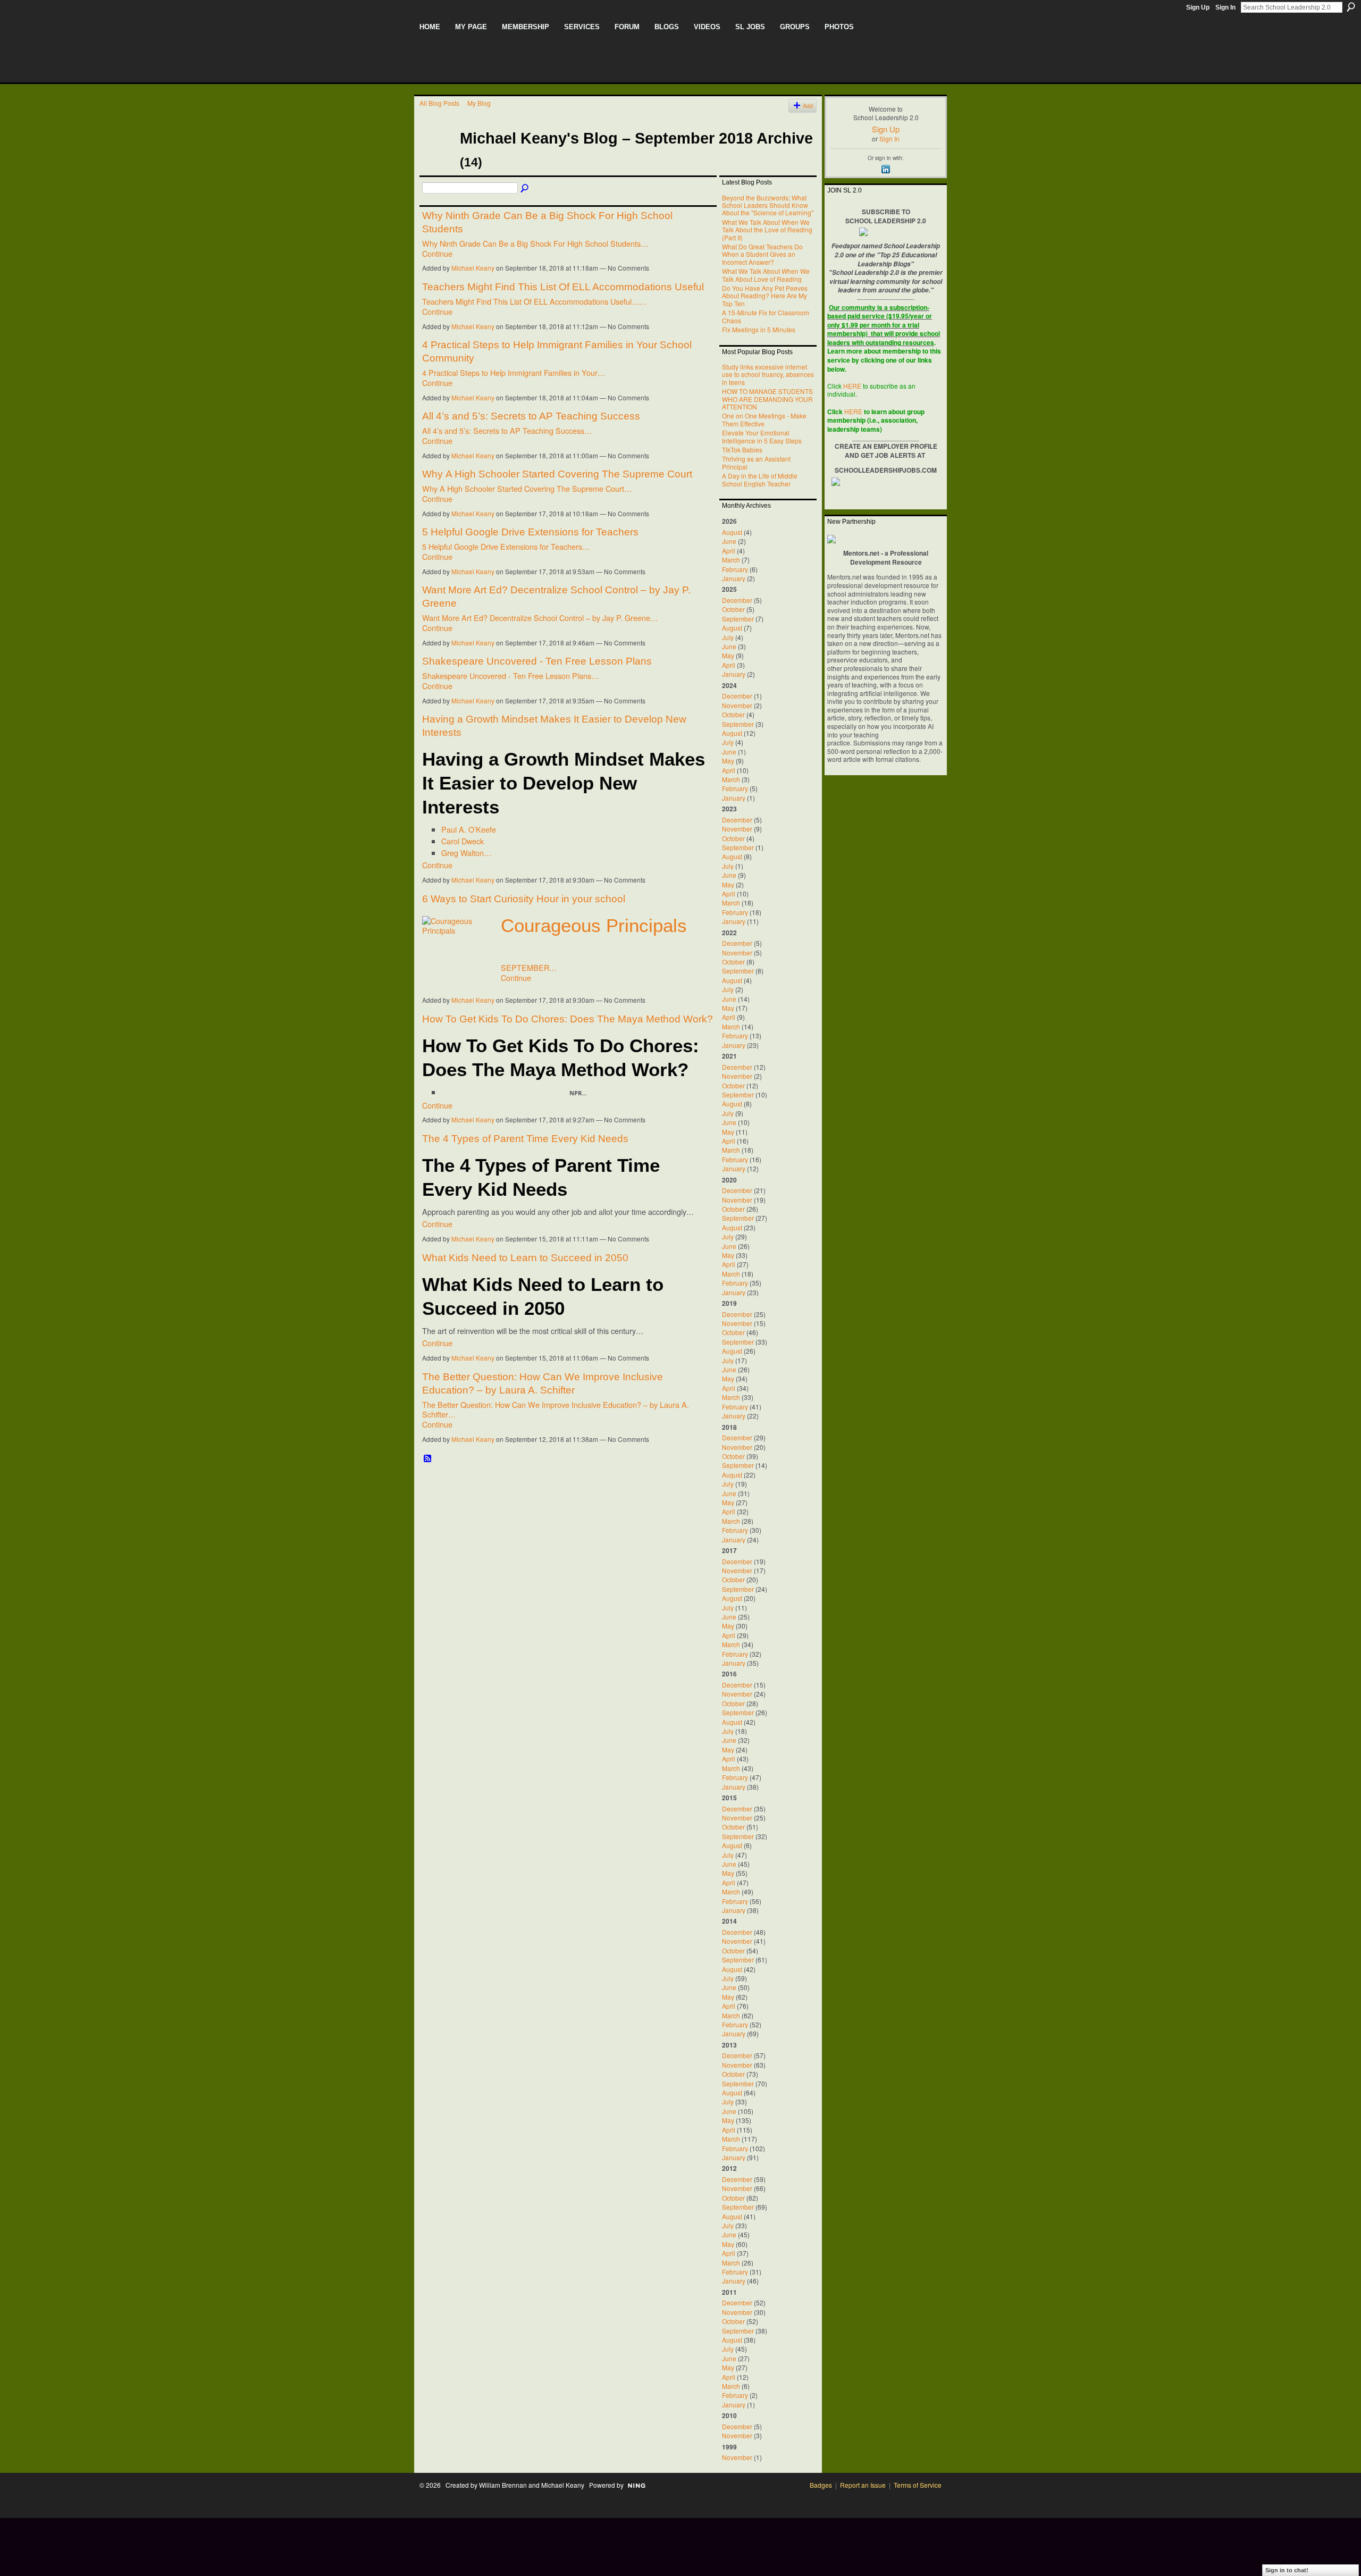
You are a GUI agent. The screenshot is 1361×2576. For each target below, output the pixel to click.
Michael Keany (473, 268)
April (729, 551)
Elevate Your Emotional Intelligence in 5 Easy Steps (762, 436)
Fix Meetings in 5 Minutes (759, 329)
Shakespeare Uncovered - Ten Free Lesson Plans (537, 661)
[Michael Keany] (436, 157)
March (731, 560)
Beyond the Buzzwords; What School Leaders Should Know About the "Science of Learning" (768, 205)
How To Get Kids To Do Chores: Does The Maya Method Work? (568, 1019)
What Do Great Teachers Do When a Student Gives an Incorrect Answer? (762, 254)
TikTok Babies (742, 450)
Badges (821, 2485)
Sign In (1225, 7)
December (737, 600)
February (735, 569)
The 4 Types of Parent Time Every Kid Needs (525, 1139)
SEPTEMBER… (529, 967)
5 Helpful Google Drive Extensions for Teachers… (506, 546)
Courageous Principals (594, 926)
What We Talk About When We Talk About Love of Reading (766, 275)
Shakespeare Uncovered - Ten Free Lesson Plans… (510, 676)
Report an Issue (863, 2485)
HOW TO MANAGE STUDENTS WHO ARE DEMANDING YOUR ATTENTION (767, 399)
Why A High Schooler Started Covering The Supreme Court (557, 474)
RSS (428, 1459)
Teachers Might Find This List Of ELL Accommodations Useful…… (534, 301)
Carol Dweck (463, 841)
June (729, 541)
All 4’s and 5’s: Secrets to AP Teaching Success (531, 416)
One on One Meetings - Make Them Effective (764, 419)
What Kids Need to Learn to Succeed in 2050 (525, 1258)
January (734, 578)
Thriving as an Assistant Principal (756, 462)
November (737, 705)
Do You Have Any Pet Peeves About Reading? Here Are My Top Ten (765, 296)
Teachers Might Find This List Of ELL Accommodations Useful (563, 287)
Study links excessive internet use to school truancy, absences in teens (768, 374)
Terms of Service (918, 2485)
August (732, 532)
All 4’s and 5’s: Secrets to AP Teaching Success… (507, 430)
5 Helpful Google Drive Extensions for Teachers (530, 532)
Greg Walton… (466, 853)
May (728, 655)
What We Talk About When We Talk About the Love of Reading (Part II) (767, 230)
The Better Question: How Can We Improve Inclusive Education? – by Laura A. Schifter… (556, 1409)
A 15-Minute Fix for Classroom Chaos (766, 316)
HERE (852, 386)
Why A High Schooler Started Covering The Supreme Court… (527, 488)
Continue (437, 253)
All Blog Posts (439, 103)
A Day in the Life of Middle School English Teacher (760, 479)
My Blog (479, 103)
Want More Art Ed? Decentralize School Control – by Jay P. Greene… (540, 618)
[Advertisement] (613, 2542)
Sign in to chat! (1287, 2570)
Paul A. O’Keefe (469, 829)
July (728, 637)
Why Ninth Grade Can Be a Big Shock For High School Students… (535, 243)
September (738, 619)
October (733, 609)
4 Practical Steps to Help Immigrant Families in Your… (514, 372)
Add (808, 106)
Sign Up (1198, 7)
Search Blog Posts (525, 189)
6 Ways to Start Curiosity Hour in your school (524, 899)
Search (1351, 7)
